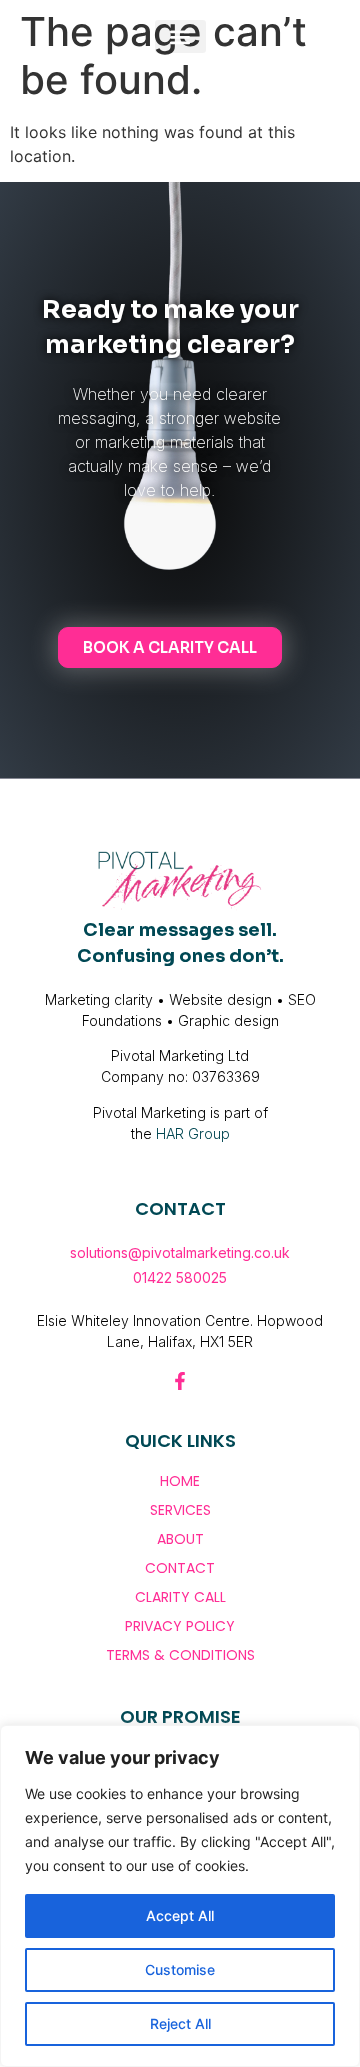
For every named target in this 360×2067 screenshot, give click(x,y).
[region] (180, 1896)
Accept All (180, 1915)
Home (180, 1481)
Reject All (180, 2023)
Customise (180, 1969)
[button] (180, 36)
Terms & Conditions (180, 1655)
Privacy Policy (180, 1626)
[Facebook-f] (180, 1381)
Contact (180, 1568)
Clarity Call (180, 1597)
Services (180, 1510)
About (180, 1539)
